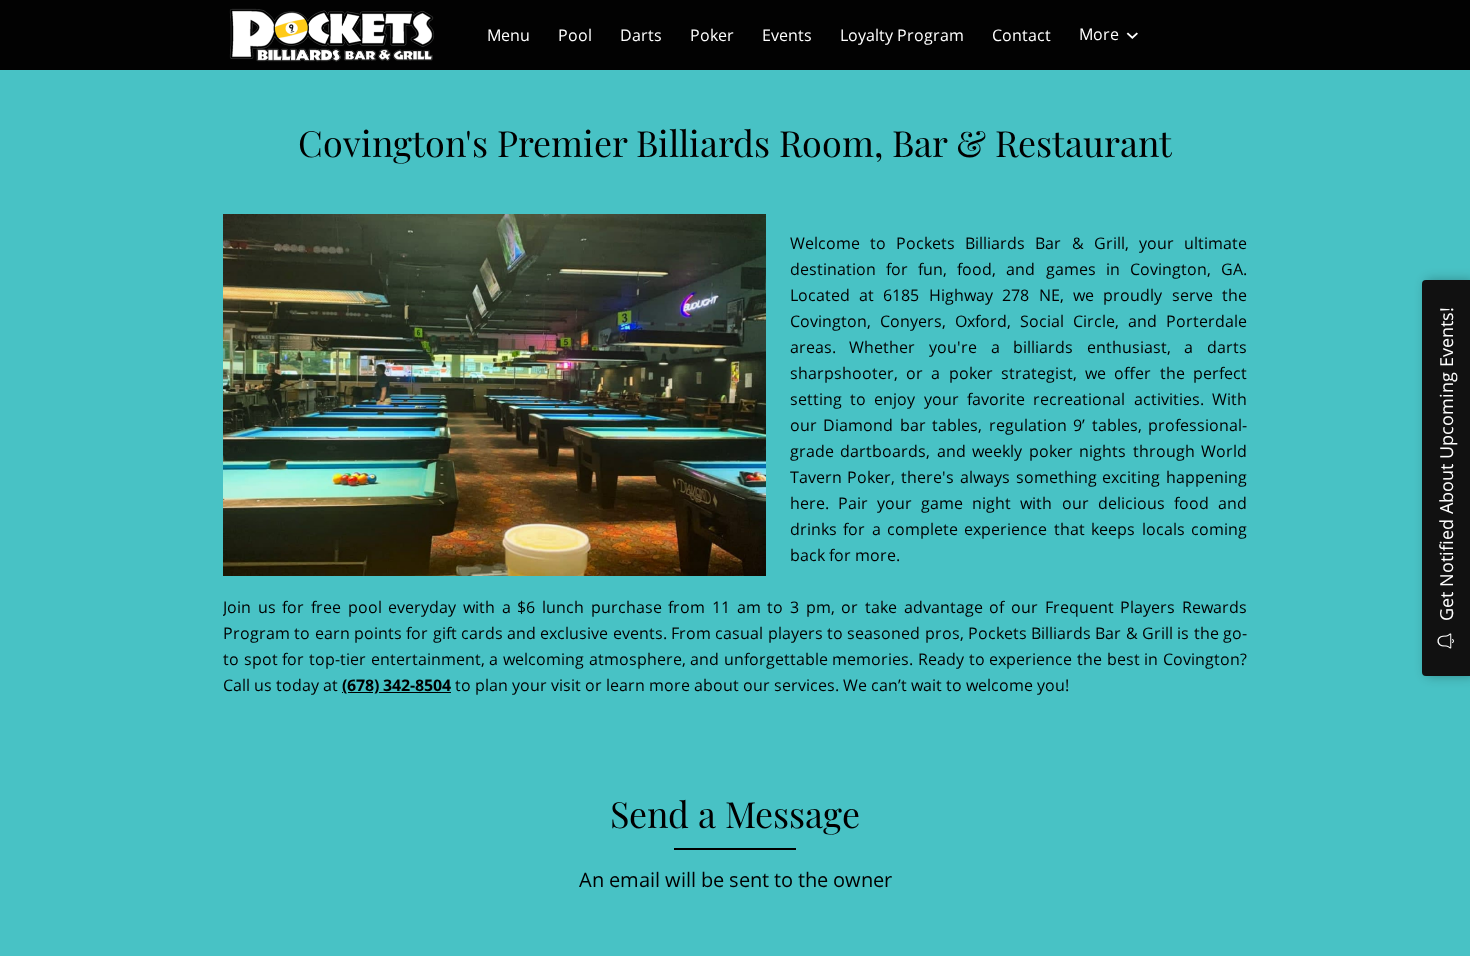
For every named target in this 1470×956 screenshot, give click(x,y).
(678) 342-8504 (396, 685)
